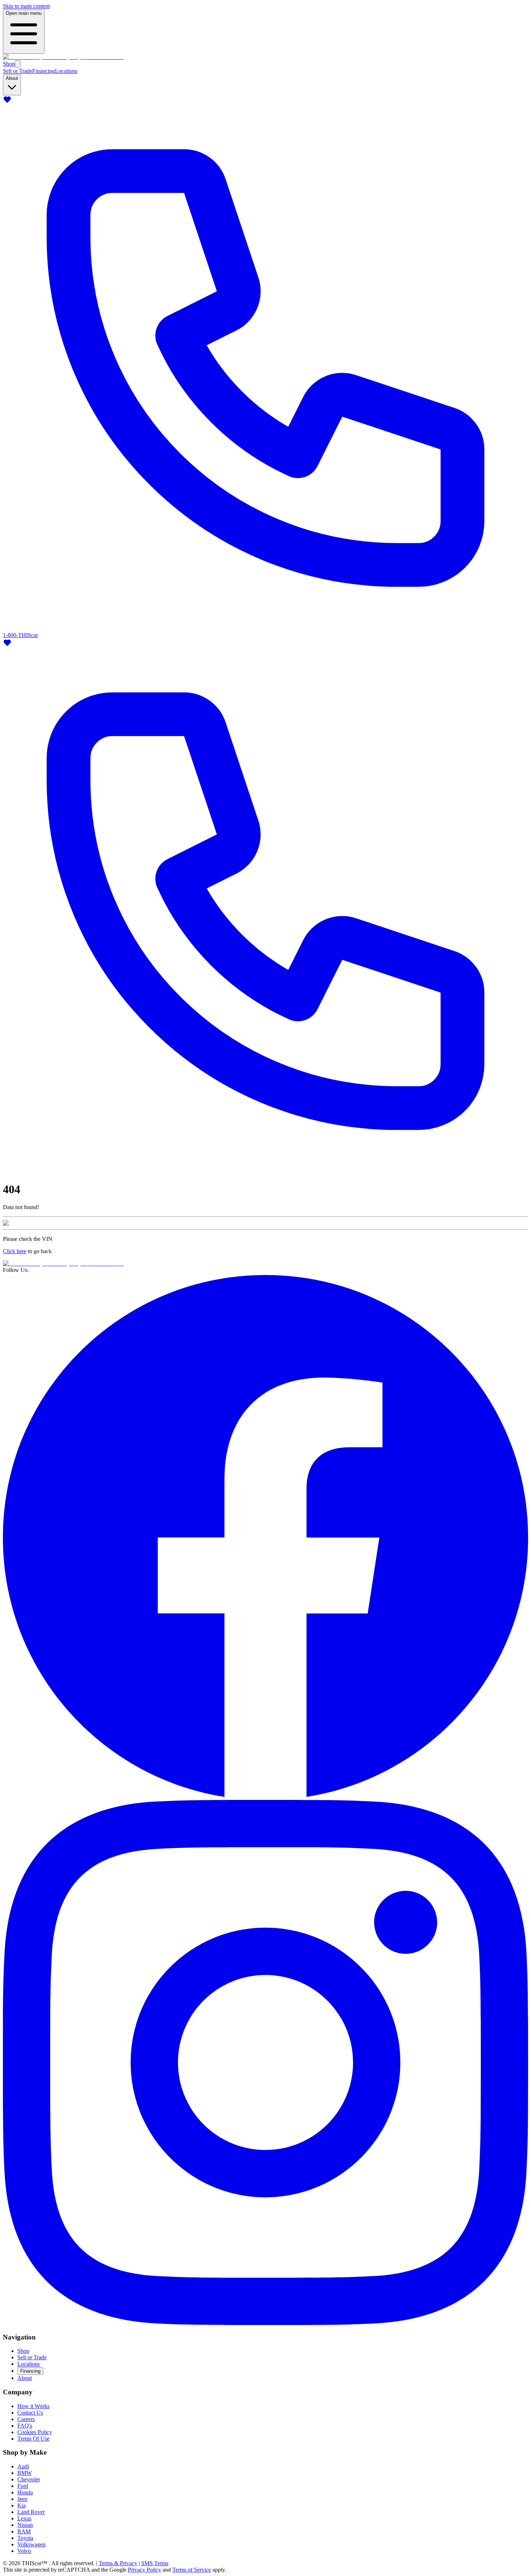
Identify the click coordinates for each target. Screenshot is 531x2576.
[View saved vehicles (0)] (7, 102)
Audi (23, 2466)
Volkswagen (31, 2544)
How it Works (33, 2406)
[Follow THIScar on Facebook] (265, 1796)
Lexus (24, 2518)
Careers (26, 2419)
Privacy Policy (144, 2570)
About (25, 2378)
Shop (9, 64)
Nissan (25, 2525)
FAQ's (25, 2426)
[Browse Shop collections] (18, 64)
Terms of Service (192, 2570)
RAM (24, 2531)
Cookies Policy (35, 2432)
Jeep (22, 2499)
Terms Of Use (33, 2439)
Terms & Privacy (118, 2563)
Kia (21, 2505)
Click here (15, 1251)
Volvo (24, 2551)
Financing (44, 71)
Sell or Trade (18, 71)
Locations (66, 71)
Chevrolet (29, 2479)
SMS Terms (155, 2563)
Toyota (25, 2538)
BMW (25, 2473)
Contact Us (30, 2413)
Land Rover (31, 2512)
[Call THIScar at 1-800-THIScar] (265, 1172)
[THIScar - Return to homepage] (63, 57)
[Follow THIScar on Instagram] (265, 2323)
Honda (25, 2492)
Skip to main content (26, 6)
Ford (23, 2486)
